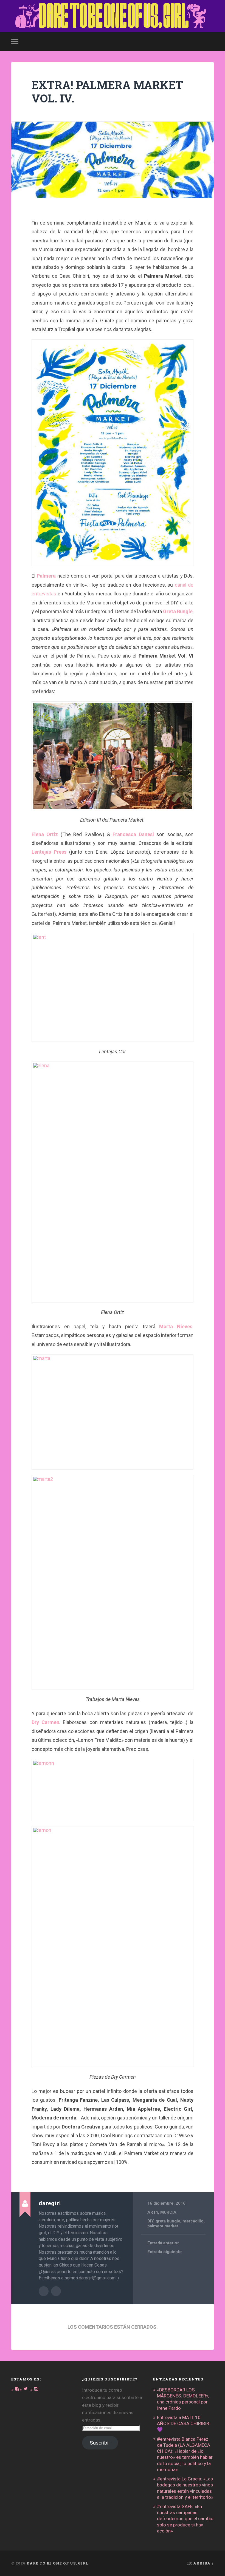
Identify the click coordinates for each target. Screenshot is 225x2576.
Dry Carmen (45, 1722)
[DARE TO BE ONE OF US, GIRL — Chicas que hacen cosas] (113, 16)
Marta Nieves (174, 1326)
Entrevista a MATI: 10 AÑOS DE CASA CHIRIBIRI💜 (184, 2423)
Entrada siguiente (164, 2252)
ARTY (153, 2212)
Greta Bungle (178, 611)
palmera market (163, 2226)
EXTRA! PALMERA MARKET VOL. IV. (107, 91)
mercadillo (193, 2221)
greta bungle (168, 2221)
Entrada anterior (163, 2243)
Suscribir (100, 2443)
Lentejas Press (49, 852)
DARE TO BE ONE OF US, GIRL (58, 2563)
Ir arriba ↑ (200, 2563)
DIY (150, 2221)
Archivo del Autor (44, 2291)
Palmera (46, 576)
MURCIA (168, 2212)
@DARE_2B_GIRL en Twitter (56, 2291)
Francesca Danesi (133, 834)
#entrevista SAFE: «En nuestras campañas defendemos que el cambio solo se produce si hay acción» (185, 2519)
